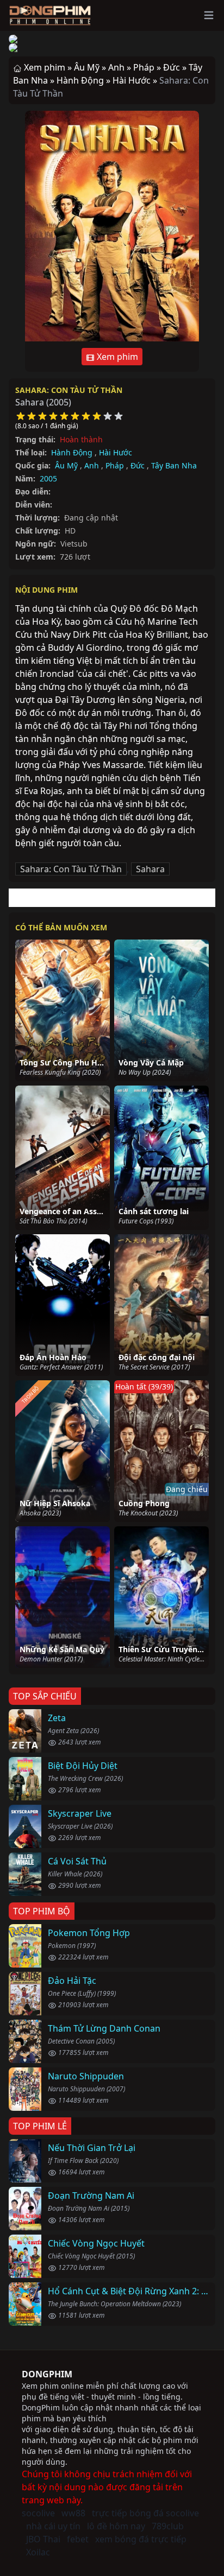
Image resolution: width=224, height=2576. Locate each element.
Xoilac (38, 2552)
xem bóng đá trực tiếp (141, 2539)
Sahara (150, 869)
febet (78, 2539)
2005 (48, 478)
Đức (138, 465)
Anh (92, 465)
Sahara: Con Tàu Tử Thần (69, 390)
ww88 (73, 2513)
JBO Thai (43, 2539)
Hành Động (72, 452)
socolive (38, 2513)
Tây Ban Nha (174, 465)
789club (168, 2526)
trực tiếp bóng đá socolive (145, 2513)
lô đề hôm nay (116, 2526)
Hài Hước (116, 452)
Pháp (115, 465)
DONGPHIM (47, 2374)
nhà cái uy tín (53, 2526)
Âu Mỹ (66, 465)
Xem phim (116, 357)
